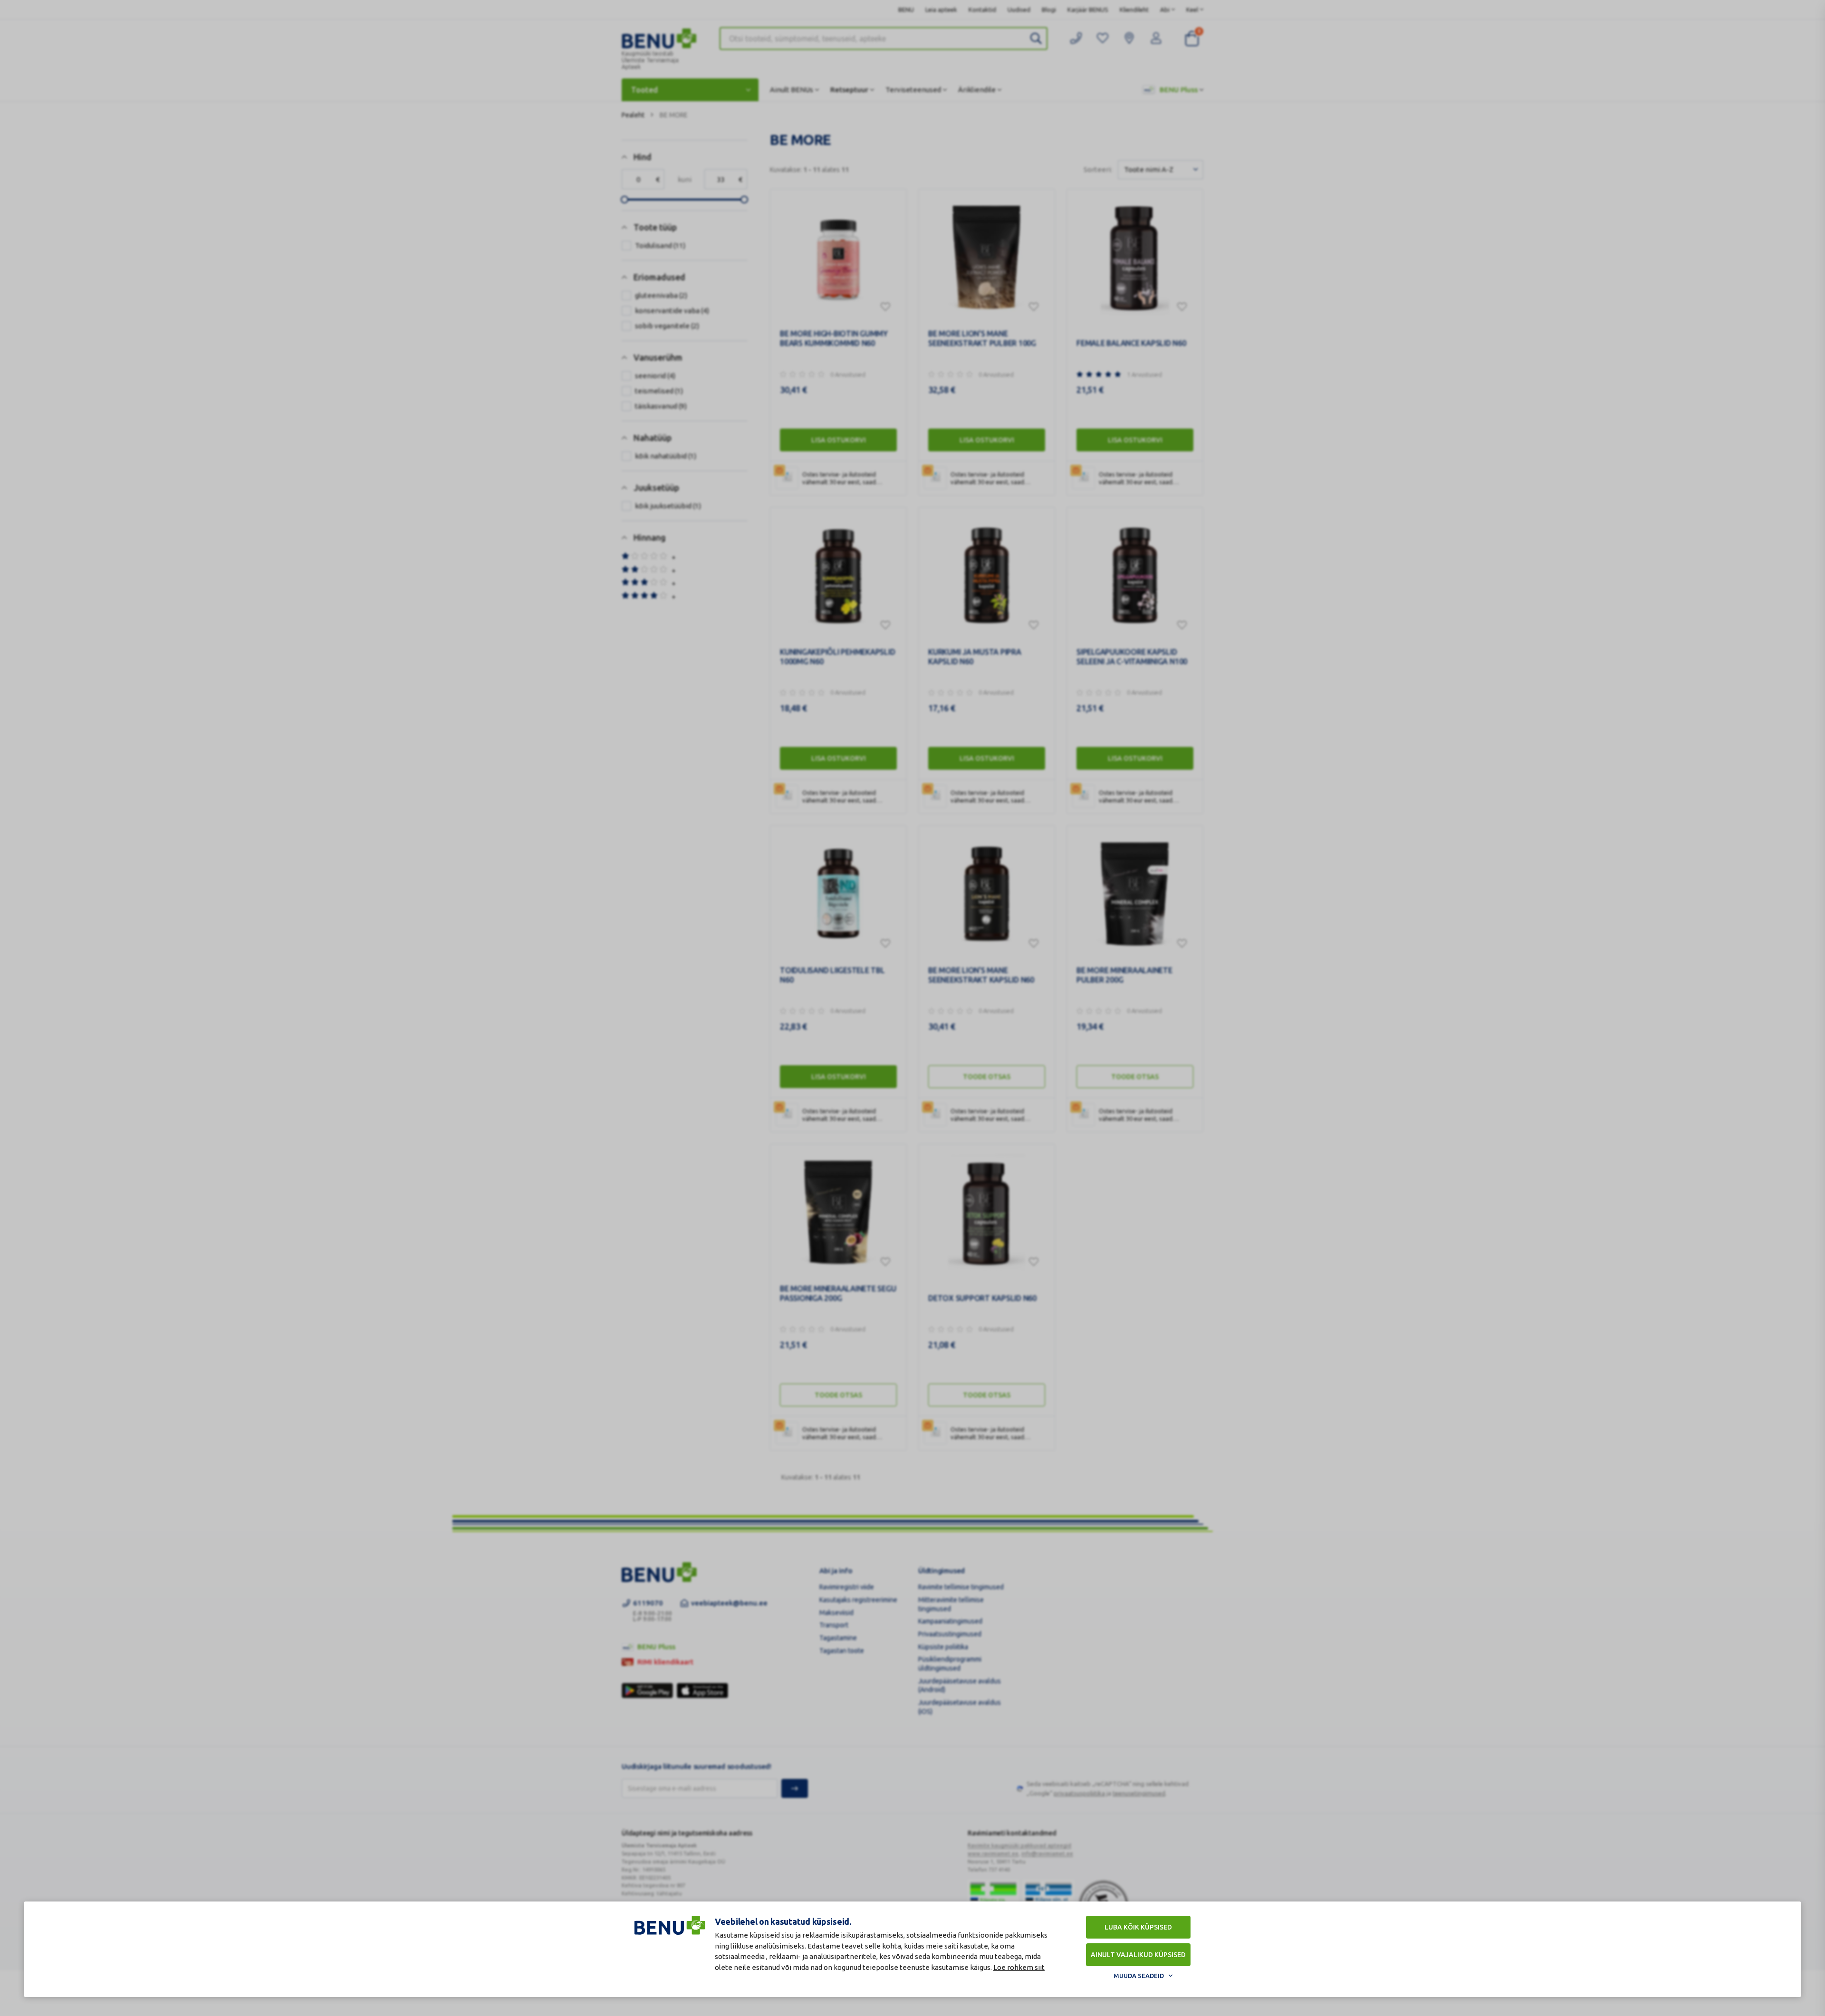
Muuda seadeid (1139, 1976)
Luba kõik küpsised (1138, 1927)
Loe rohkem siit (1019, 1967)
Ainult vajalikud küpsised (1138, 1955)
